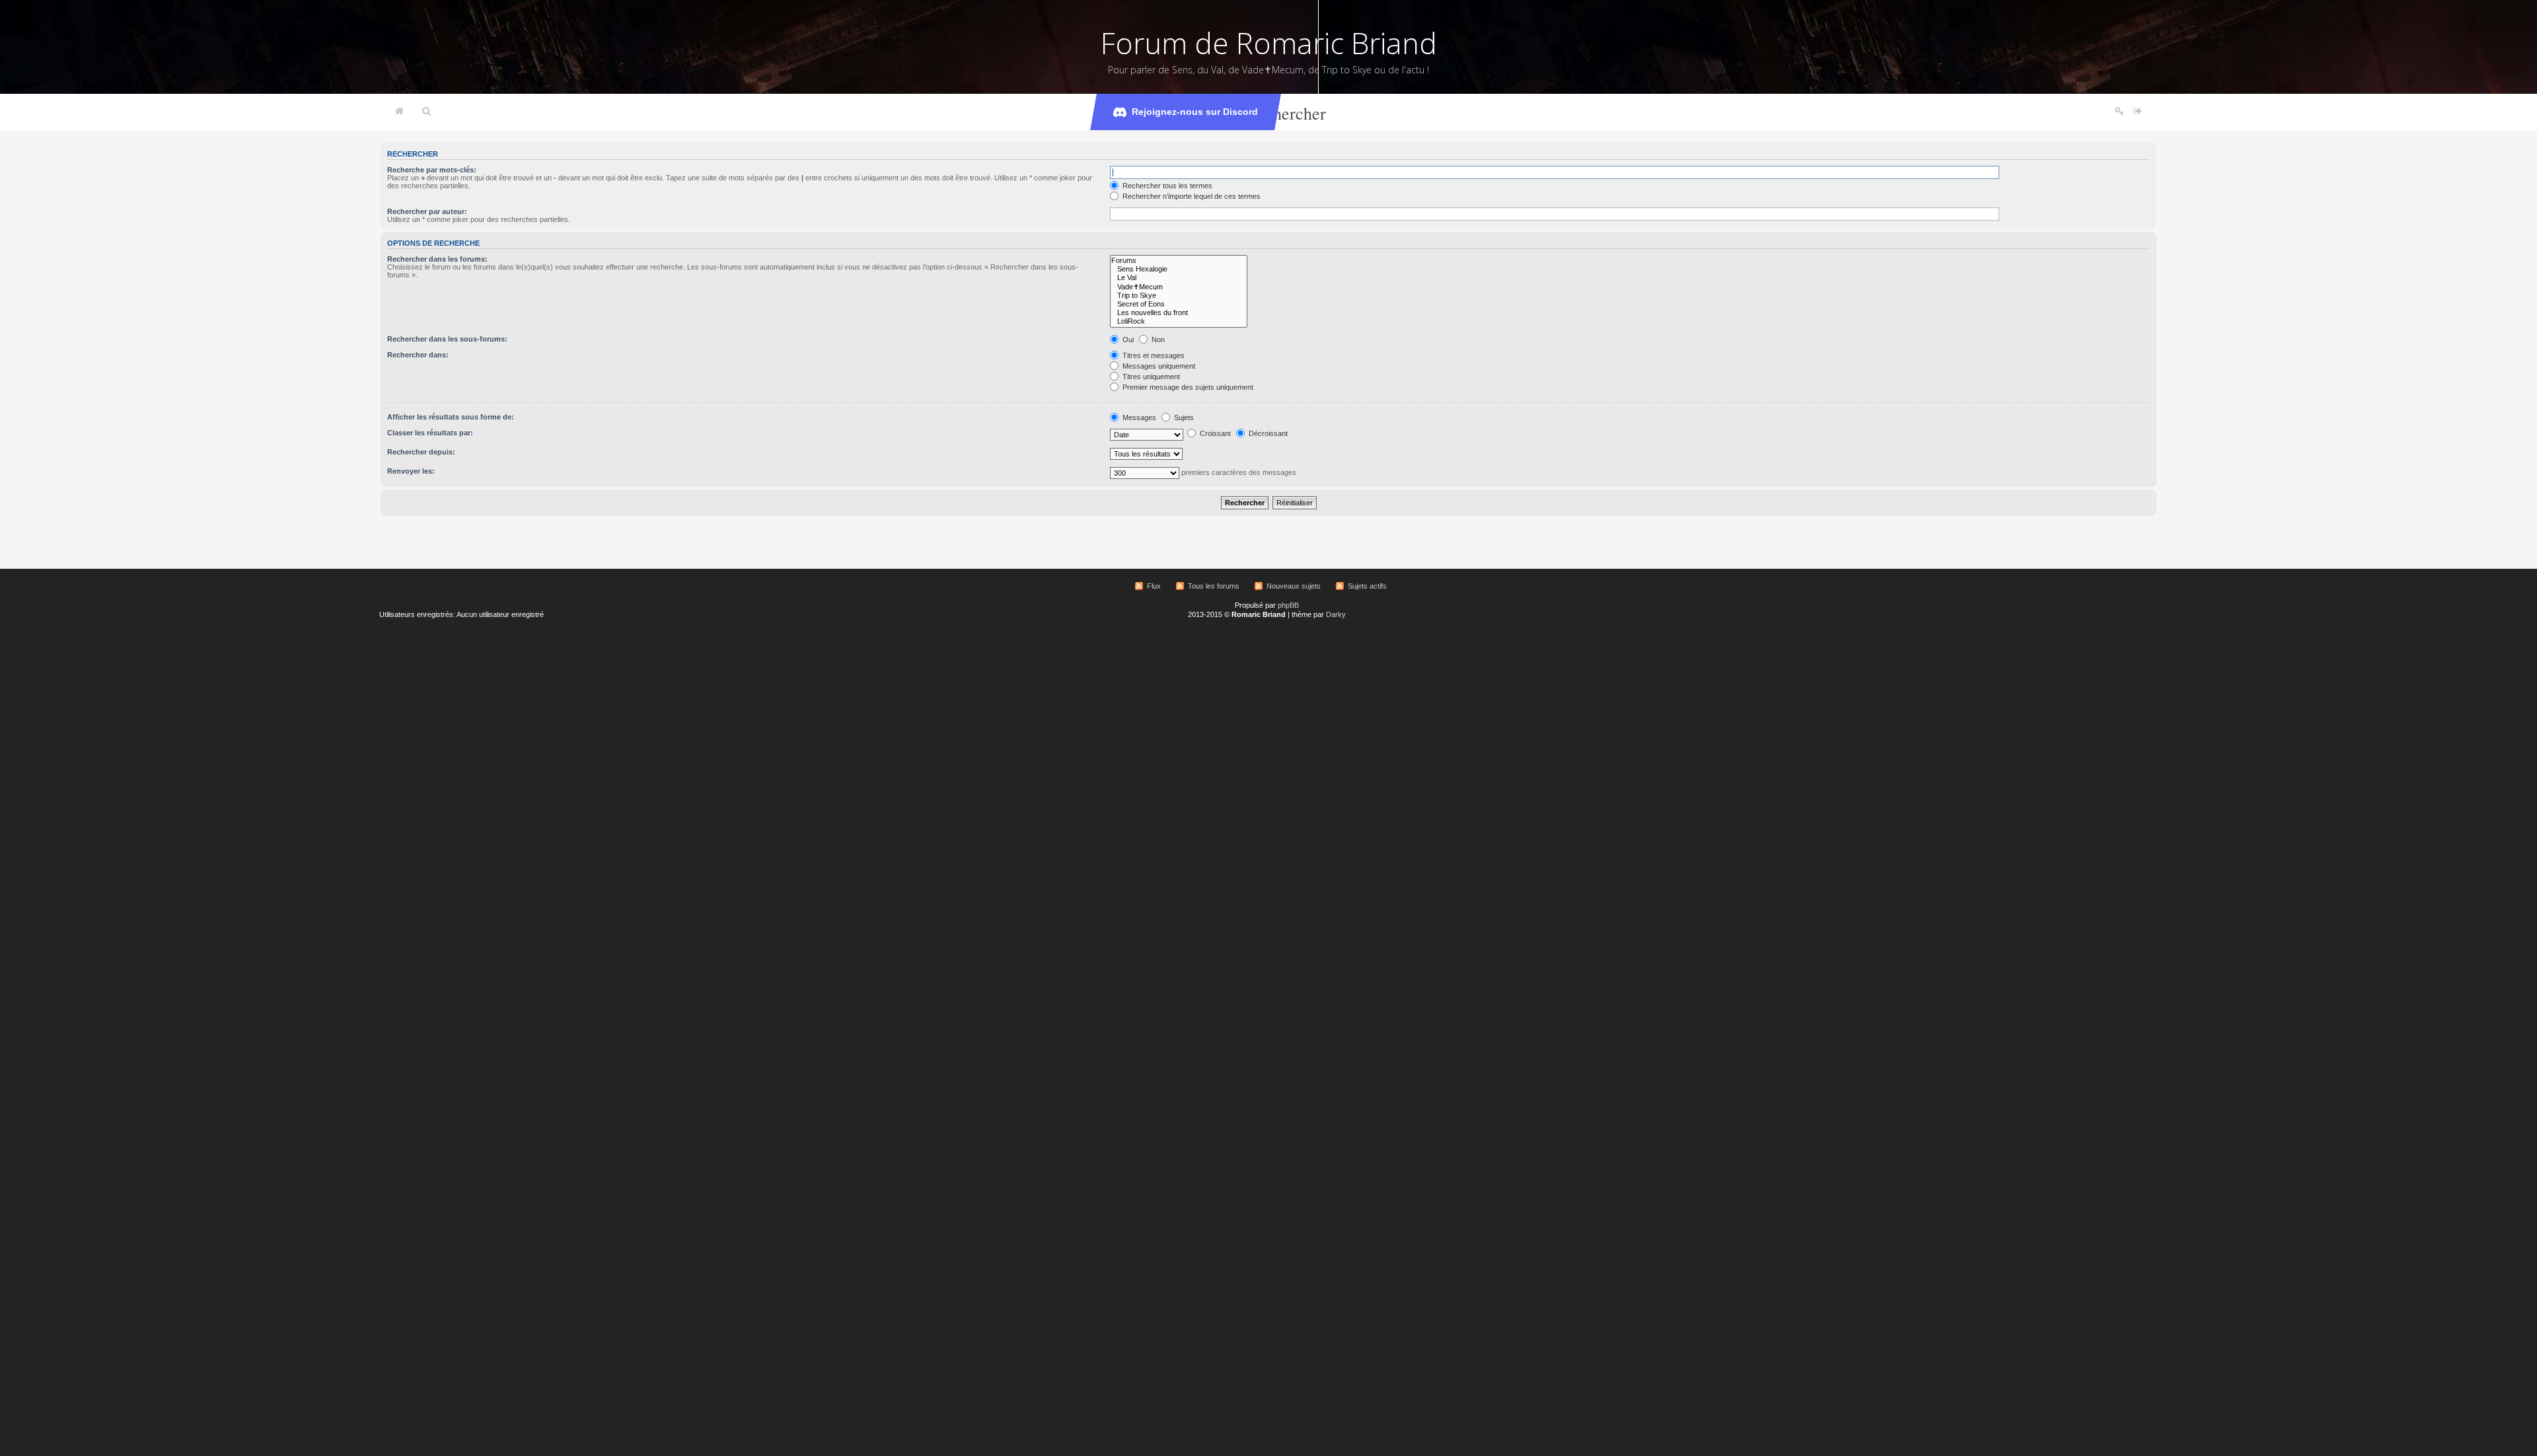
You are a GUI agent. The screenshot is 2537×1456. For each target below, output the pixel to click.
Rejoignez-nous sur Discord (1195, 112)
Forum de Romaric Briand (1269, 43)
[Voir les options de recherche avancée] (426, 112)
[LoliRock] (1179, 321)
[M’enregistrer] (2119, 112)
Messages (1138, 418)
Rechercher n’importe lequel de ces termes (1191, 196)
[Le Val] (1179, 278)
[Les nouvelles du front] (1179, 313)
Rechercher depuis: (421, 452)
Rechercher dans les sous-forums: (447, 339)
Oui (1127, 340)
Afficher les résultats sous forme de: (451, 417)
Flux (1154, 586)
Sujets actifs (1367, 586)
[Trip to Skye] (1179, 296)
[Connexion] (2138, 112)
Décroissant (1267, 433)
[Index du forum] (399, 112)
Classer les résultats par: (430, 433)
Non (1157, 340)
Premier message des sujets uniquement (1187, 387)
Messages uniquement (1158, 366)
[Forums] (1179, 261)
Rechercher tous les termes (1166, 186)
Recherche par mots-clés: (432, 170)
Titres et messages (1153, 355)
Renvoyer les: (411, 471)
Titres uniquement (1150, 377)
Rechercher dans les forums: (437, 259)
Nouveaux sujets (1294, 586)
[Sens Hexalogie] (1179, 269)
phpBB (1288, 605)
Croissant (1214, 433)
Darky (1336, 614)
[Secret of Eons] (1179, 304)
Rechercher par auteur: (427, 211)
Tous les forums (1214, 586)
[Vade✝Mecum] (1179, 287)
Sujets (1183, 418)
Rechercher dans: (418, 355)
